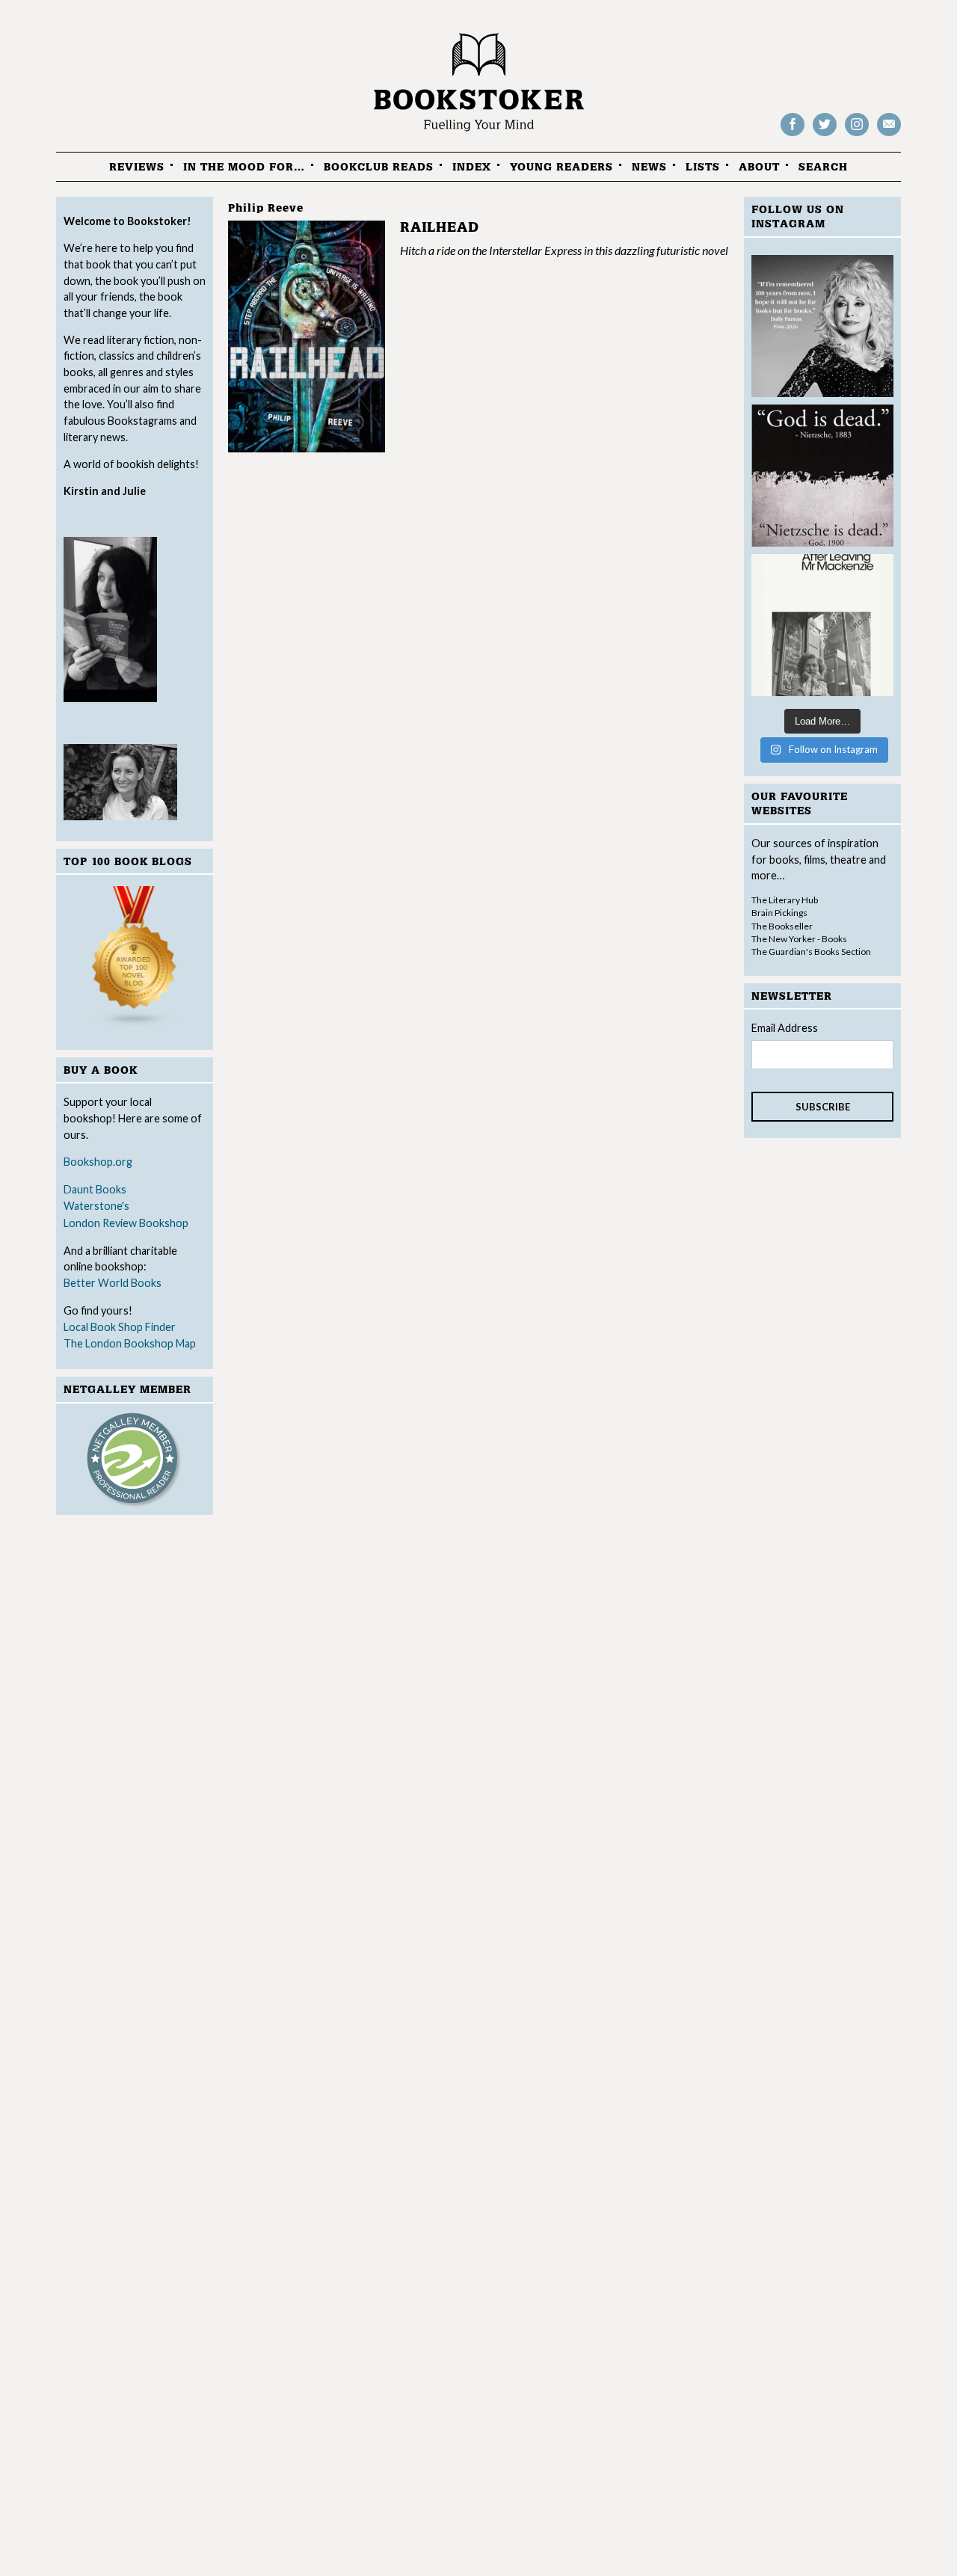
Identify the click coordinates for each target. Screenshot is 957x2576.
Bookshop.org (98, 1162)
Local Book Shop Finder (120, 1327)
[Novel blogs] (135, 960)
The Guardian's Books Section (811, 952)
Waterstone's (96, 1206)
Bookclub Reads (379, 167)
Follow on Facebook (793, 135)
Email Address (785, 1028)
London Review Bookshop (126, 1223)
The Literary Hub (785, 900)
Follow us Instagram (857, 135)
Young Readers (561, 167)
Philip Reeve (266, 208)
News (649, 167)
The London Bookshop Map (130, 1343)
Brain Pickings (779, 913)
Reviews (137, 167)
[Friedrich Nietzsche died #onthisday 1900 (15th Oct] (822, 476)
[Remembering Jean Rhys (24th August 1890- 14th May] (822, 625)
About (759, 167)
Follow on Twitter (825, 135)
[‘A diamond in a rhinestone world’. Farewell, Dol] (822, 326)
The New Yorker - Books (799, 939)
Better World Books (113, 1283)
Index (472, 167)
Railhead (440, 228)
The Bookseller (782, 926)
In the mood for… (244, 167)
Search (823, 167)
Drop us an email (889, 135)
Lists (703, 167)
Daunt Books (95, 1189)
